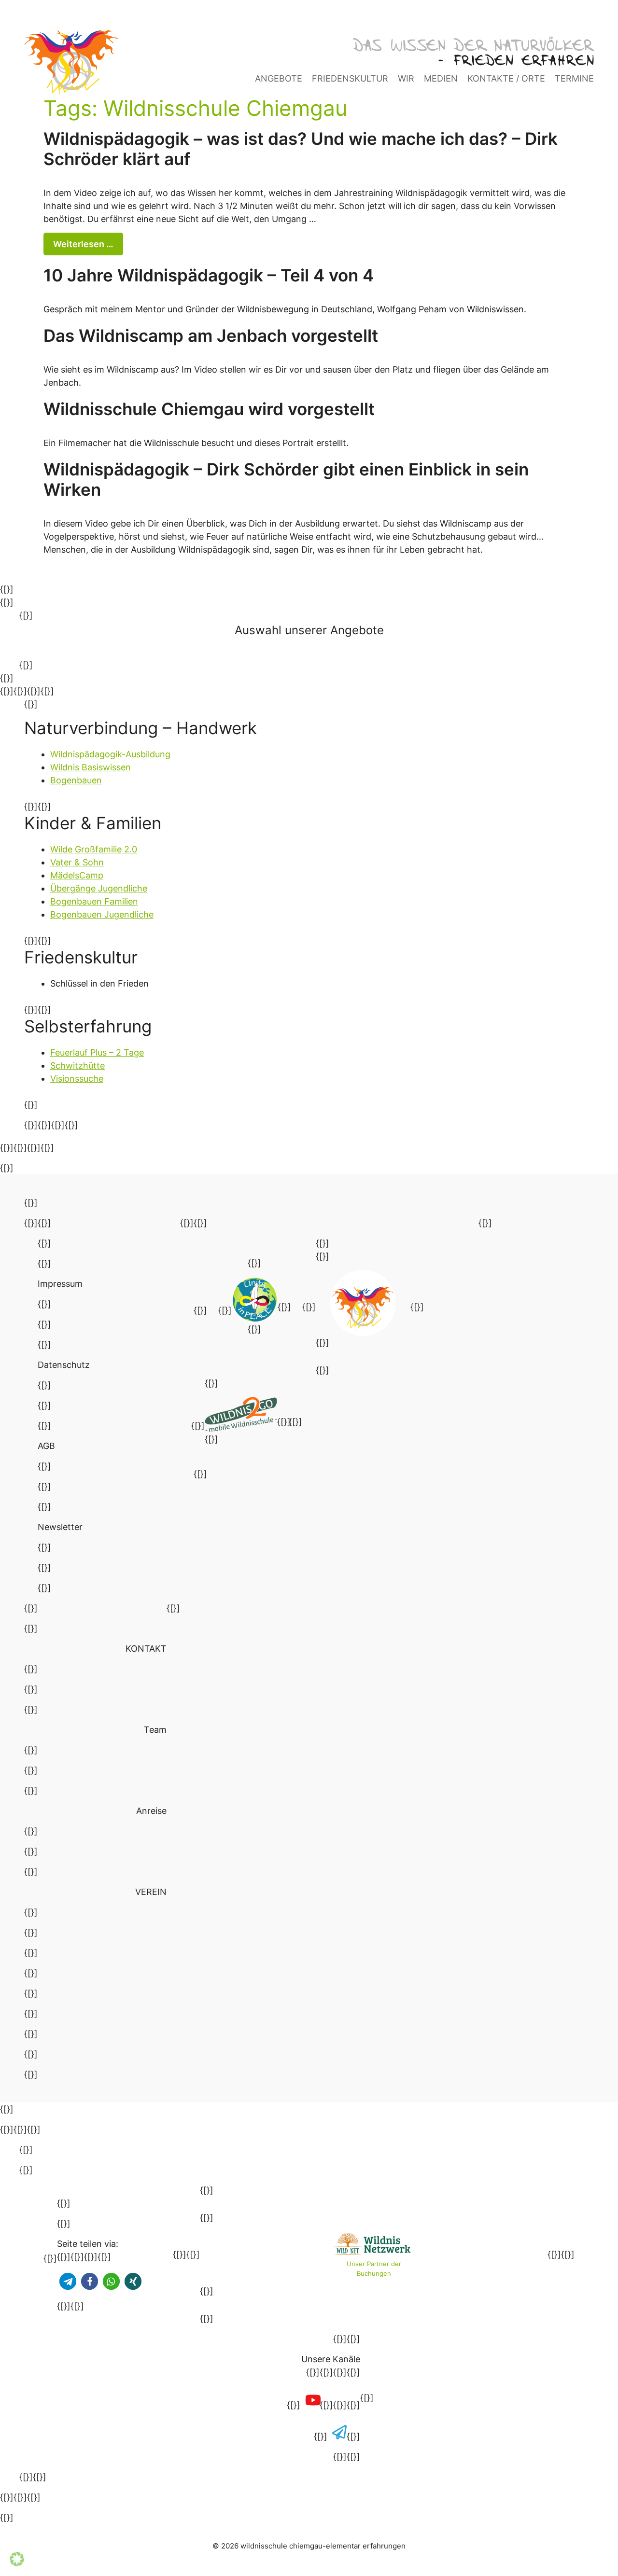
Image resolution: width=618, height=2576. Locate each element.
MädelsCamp (77, 875)
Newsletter (60, 1527)
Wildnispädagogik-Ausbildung (110, 754)
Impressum (60, 1284)
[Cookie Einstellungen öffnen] (17, 2563)
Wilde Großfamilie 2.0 (94, 849)
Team (155, 1730)
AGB (46, 1446)
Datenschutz (64, 1365)
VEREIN (151, 1892)
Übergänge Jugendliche (99, 888)
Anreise (151, 1811)
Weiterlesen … (83, 244)
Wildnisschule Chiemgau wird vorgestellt (209, 409)
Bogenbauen (76, 780)
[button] (68, 2281)
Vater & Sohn (77, 862)
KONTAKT (146, 1649)
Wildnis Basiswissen (91, 767)
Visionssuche (77, 1079)
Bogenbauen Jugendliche (102, 914)
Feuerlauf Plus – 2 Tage (97, 1052)
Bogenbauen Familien (94, 901)
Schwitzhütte (77, 1065)
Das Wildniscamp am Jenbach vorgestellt (211, 335)
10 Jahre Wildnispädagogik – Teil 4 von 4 (209, 275)
